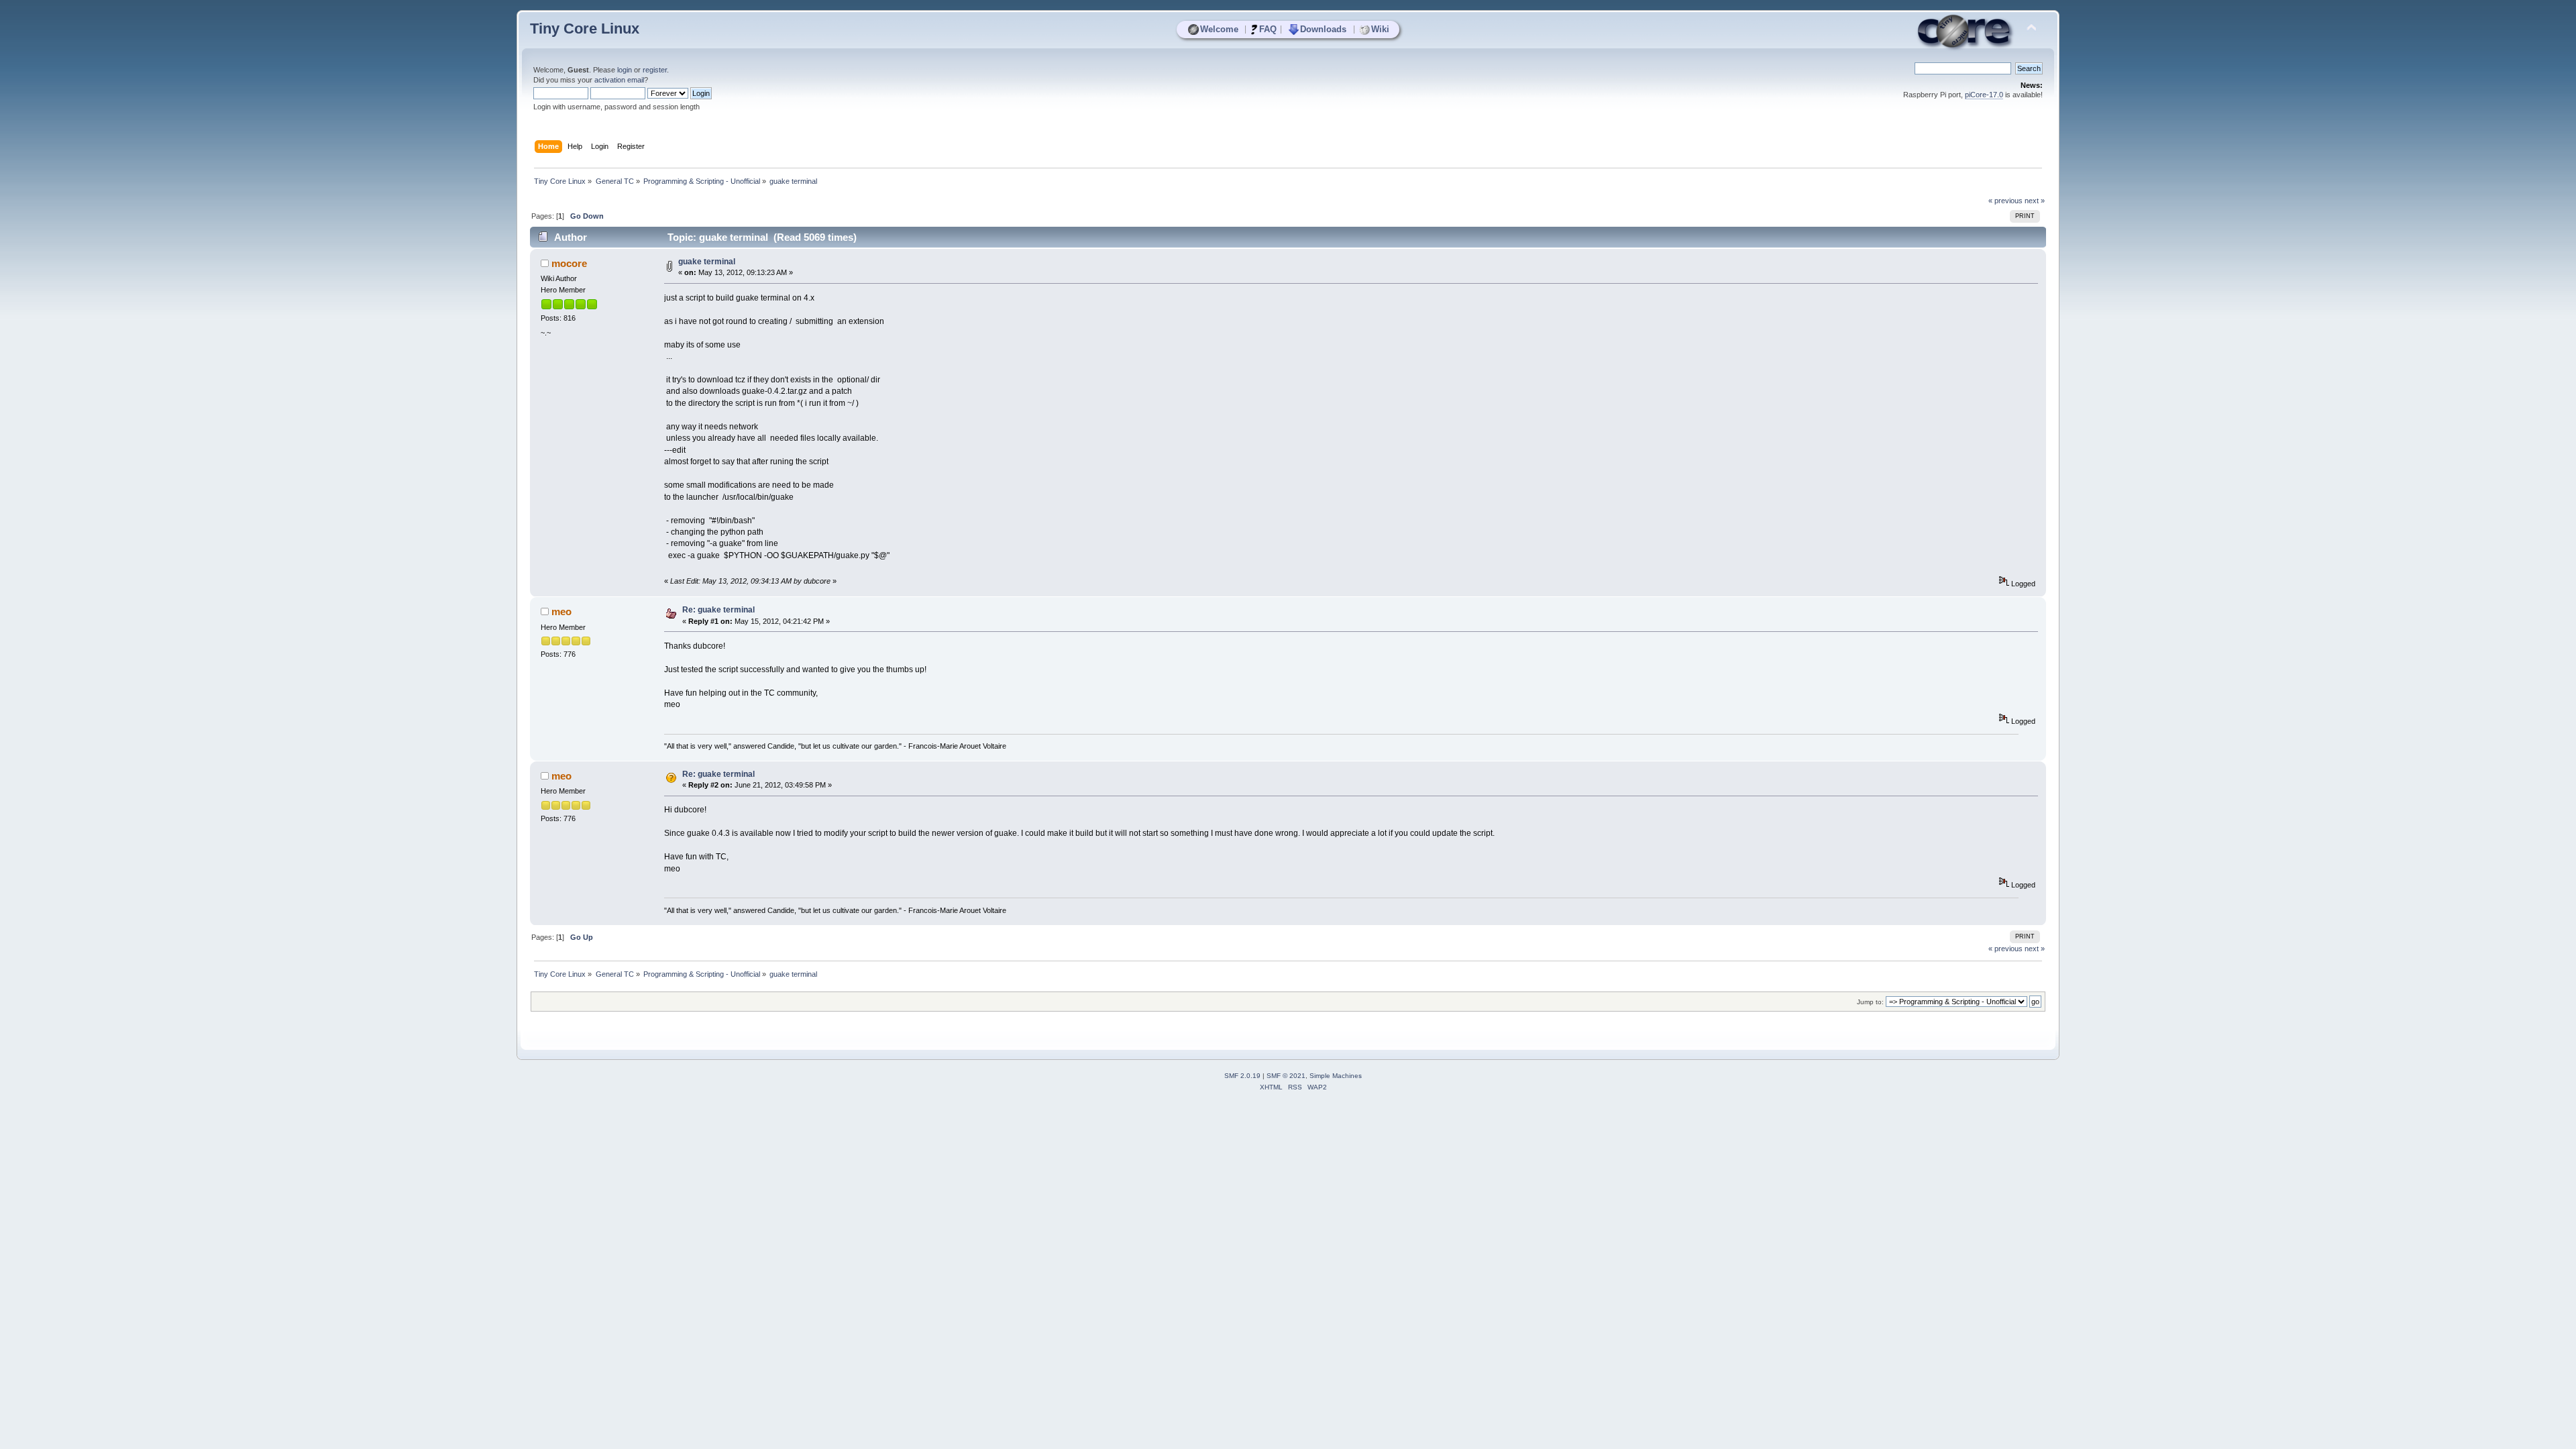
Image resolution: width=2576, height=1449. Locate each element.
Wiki (1380, 29)
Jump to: (1870, 1002)
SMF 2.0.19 (1242, 1076)
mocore (569, 263)
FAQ (1268, 29)
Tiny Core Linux (585, 29)
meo (561, 611)
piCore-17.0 (1984, 95)
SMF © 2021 (1286, 1076)
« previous (2005, 201)
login (625, 70)
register (655, 70)
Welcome (1219, 29)
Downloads (1323, 29)
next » (2035, 201)
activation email (619, 80)
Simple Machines (1336, 1076)
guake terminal (707, 262)
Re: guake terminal (718, 610)
